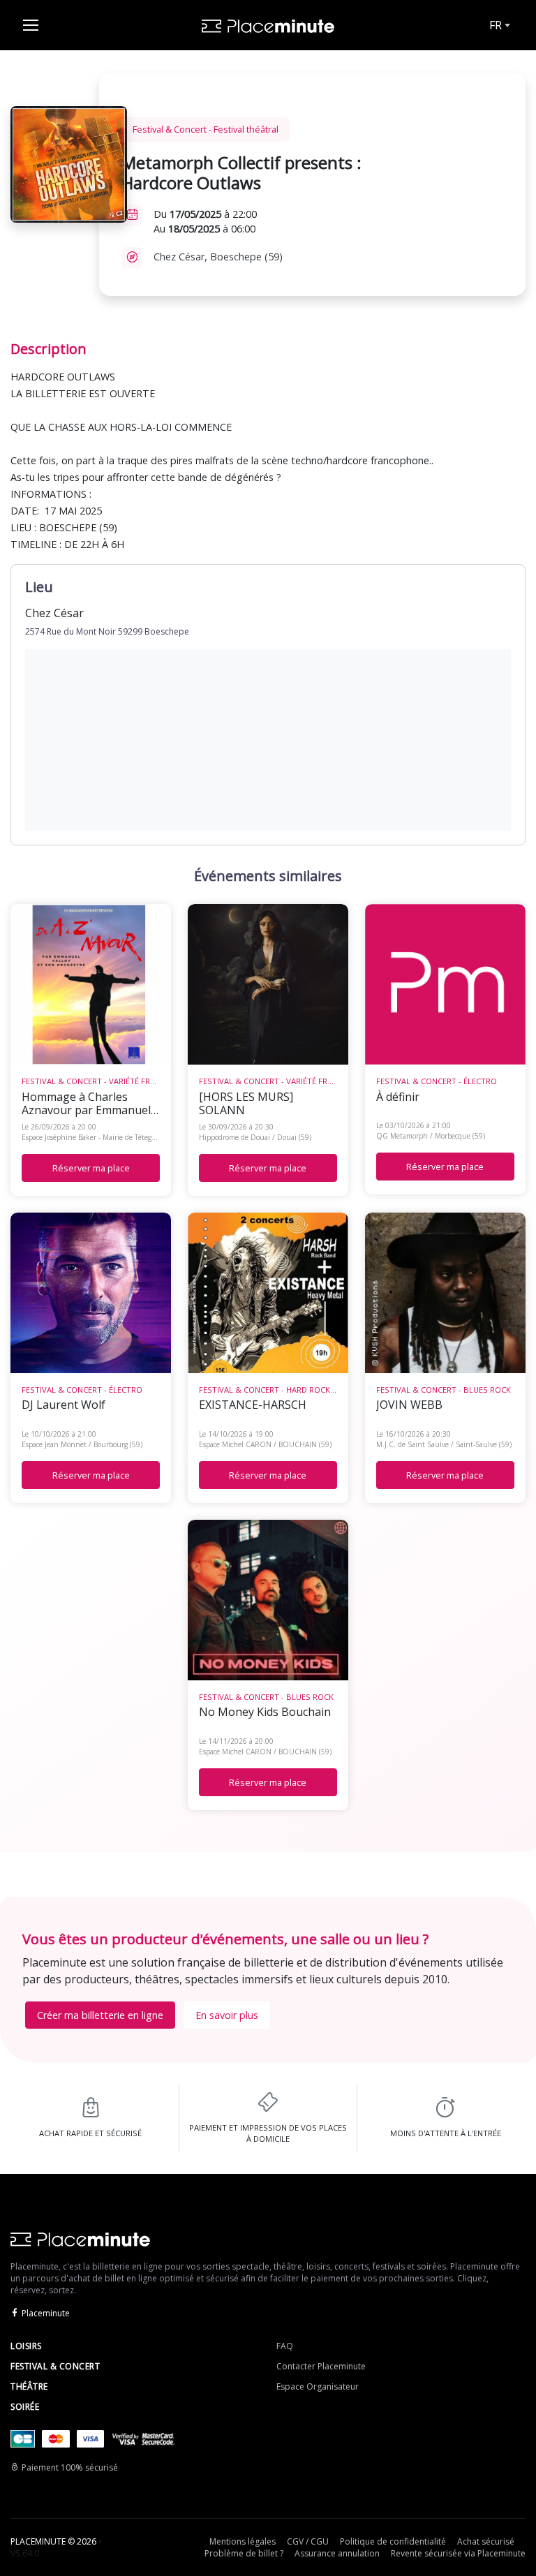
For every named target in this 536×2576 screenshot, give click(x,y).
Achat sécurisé (486, 2541)
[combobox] (498, 25)
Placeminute (46, 2313)
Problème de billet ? (244, 2553)
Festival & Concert (55, 2366)
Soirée (25, 2407)
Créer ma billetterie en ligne (100, 2015)
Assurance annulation (337, 2553)
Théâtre (29, 2386)
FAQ (285, 2346)
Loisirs (26, 2346)
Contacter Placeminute (321, 2366)
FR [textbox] (496, 25)
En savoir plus (227, 2015)
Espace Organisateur (318, 2386)
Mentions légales (243, 2541)
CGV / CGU (308, 2541)
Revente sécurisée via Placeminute (458, 2553)
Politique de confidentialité (393, 2541)
